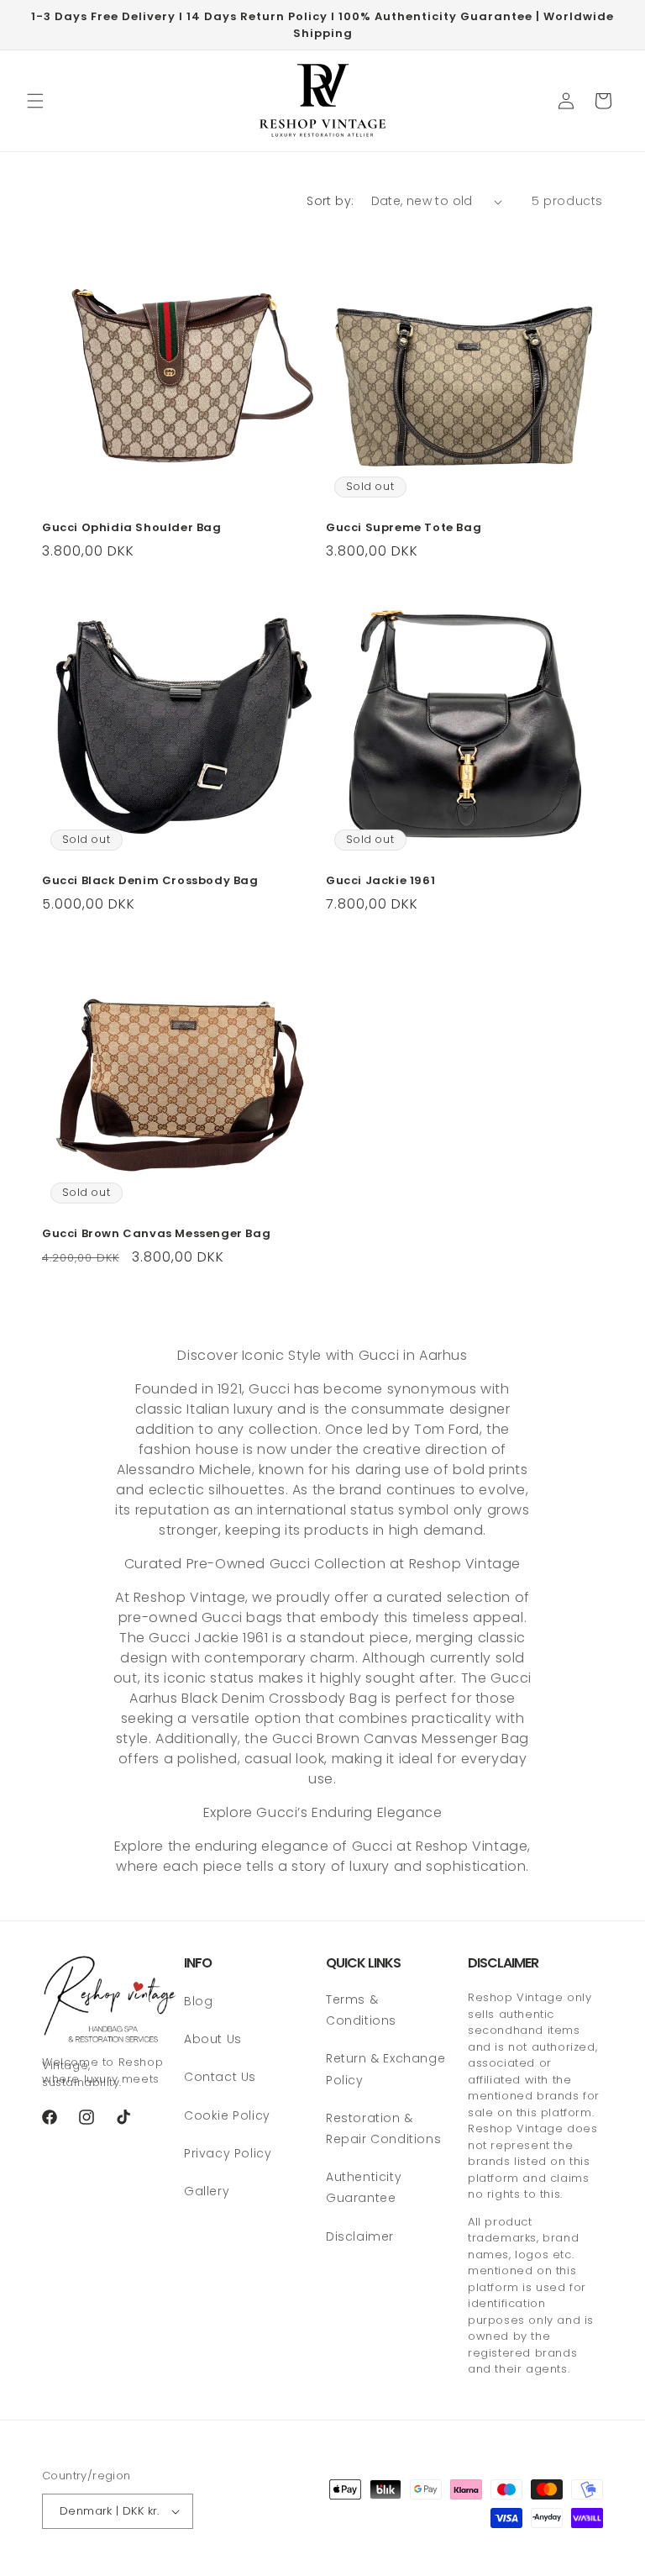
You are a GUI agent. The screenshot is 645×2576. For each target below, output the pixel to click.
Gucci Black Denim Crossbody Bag (150, 881)
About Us (213, 2039)
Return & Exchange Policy (385, 2069)
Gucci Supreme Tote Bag (404, 528)
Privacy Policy (228, 2153)
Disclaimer (360, 2236)
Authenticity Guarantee (364, 2187)
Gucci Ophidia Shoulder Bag (132, 528)
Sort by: (330, 201)
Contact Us (220, 2077)
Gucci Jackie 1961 (380, 881)
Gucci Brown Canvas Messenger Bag (156, 1234)
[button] (35, 101)
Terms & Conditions (361, 2010)
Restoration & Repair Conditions (383, 2128)
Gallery (207, 2191)
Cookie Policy (227, 2115)
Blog (198, 2001)
